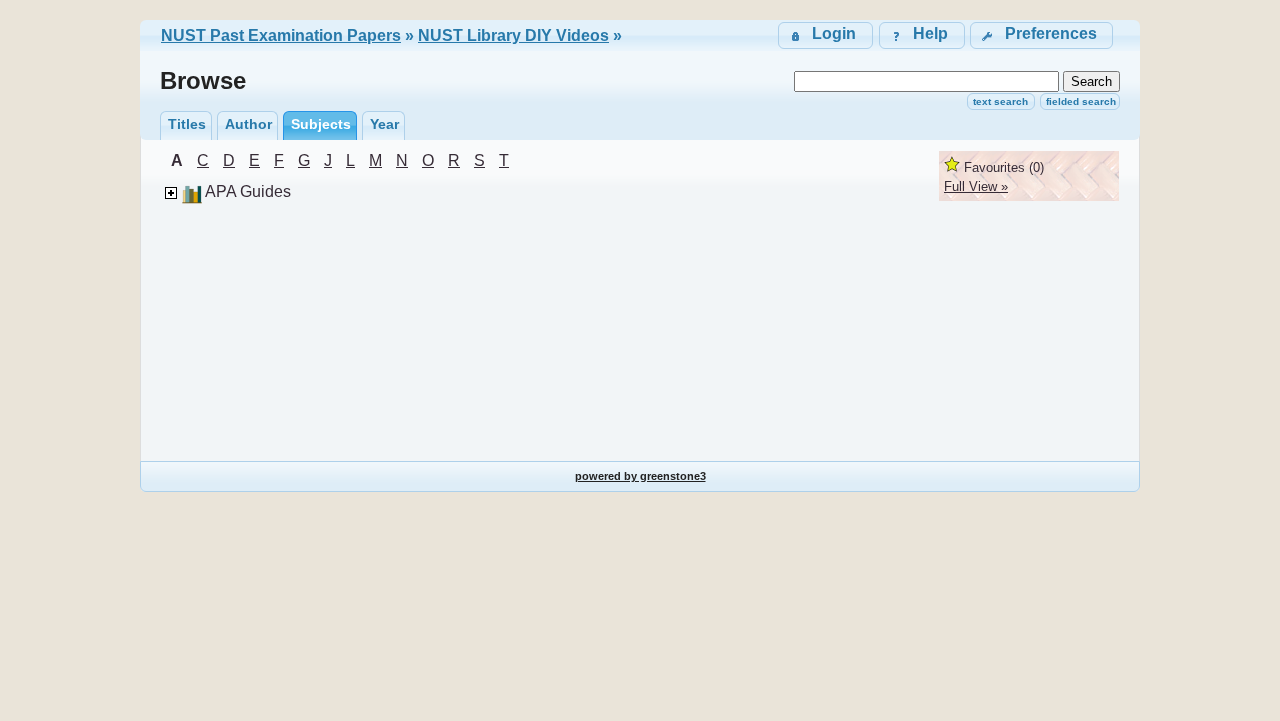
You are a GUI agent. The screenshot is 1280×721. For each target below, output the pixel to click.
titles (187, 124)
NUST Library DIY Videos (513, 35)
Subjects (321, 124)
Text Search (1000, 101)
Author (248, 124)
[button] (1041, 35)
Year (384, 124)
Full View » (976, 186)
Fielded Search (1081, 101)
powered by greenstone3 (640, 476)
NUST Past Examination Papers (281, 35)
